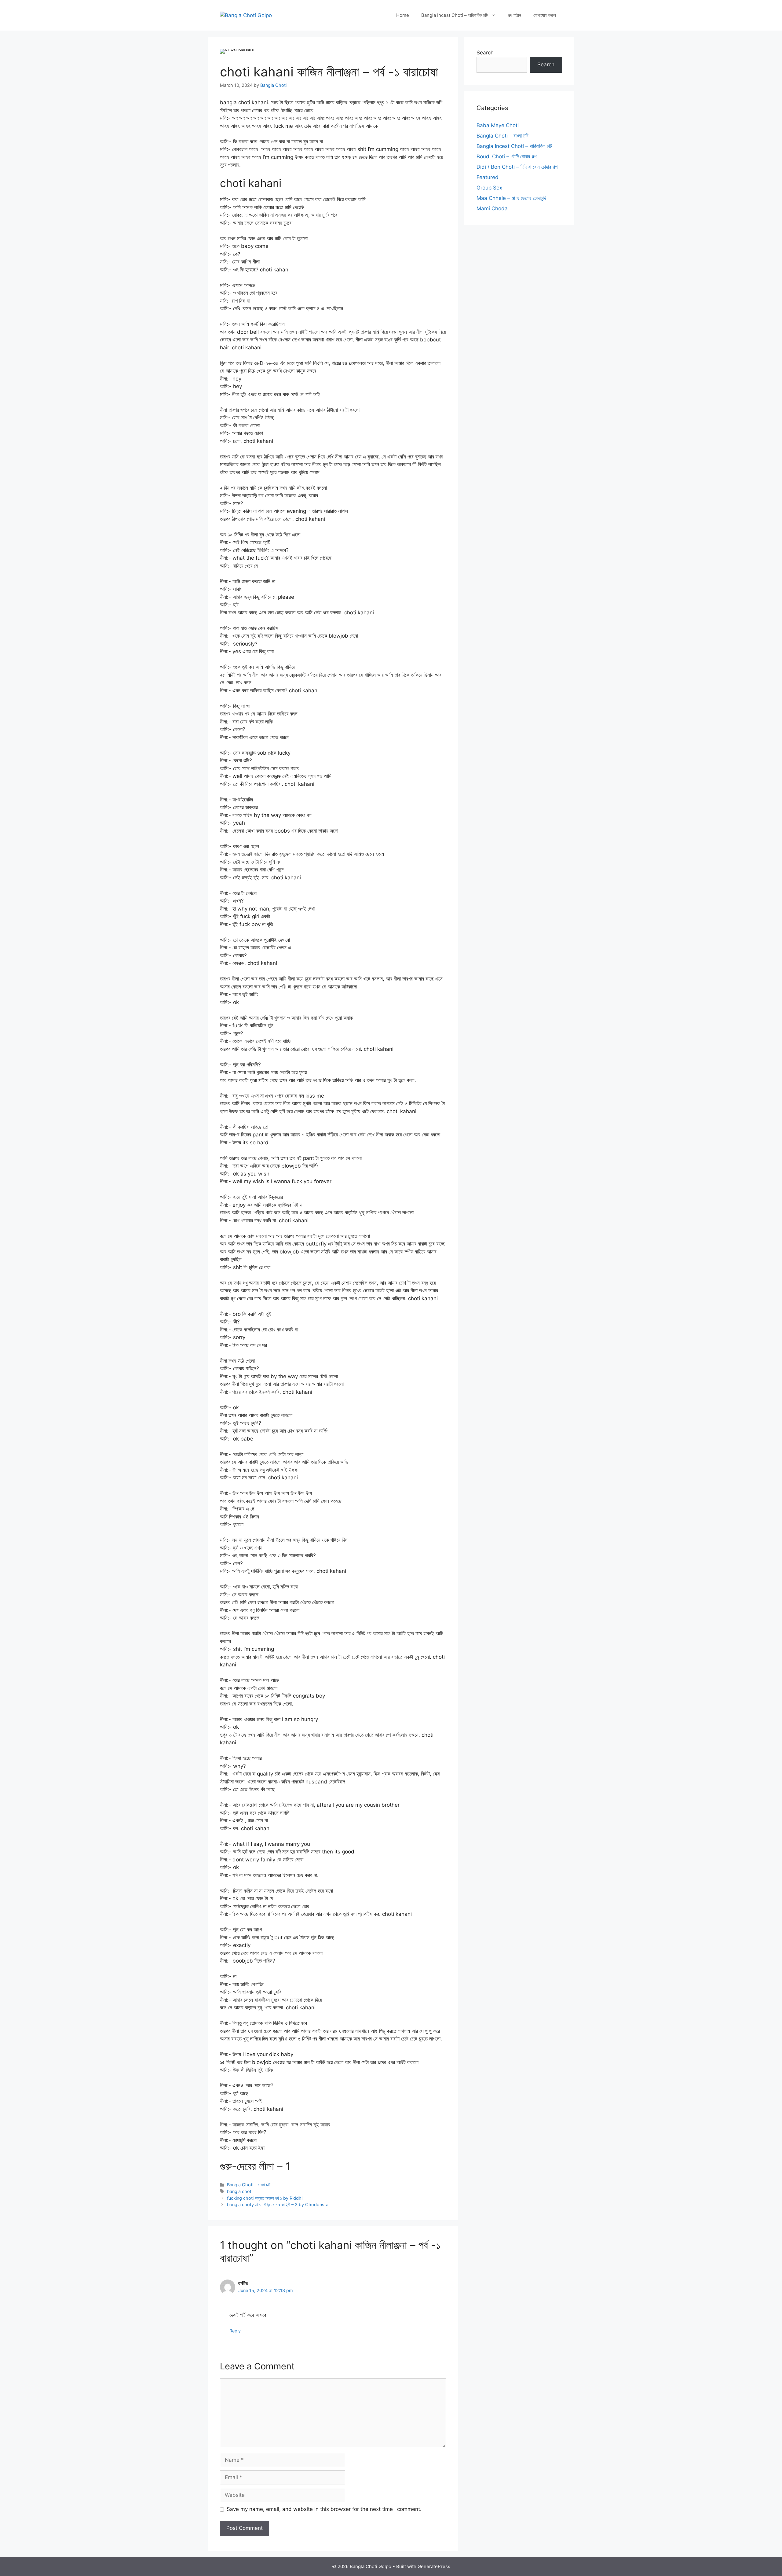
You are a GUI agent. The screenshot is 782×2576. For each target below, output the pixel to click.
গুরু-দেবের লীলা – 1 (255, 2166)
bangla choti (240, 2191)
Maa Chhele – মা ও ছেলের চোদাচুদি (511, 198)
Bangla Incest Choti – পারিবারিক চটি (455, 15)
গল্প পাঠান (514, 15)
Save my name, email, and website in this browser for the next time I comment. (324, 2509)
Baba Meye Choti (498, 125)
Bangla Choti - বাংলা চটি (249, 2185)
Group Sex (489, 188)
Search (485, 53)
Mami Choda (492, 208)
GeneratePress (434, 2566)
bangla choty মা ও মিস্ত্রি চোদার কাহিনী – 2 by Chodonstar (278, 2204)
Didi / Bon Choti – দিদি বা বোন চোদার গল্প (517, 167)
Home (403, 15)
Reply (235, 2331)
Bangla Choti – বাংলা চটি (502, 136)
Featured (488, 177)
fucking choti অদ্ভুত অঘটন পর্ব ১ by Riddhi (265, 2198)
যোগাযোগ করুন (545, 15)
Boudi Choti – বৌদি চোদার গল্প (506, 156)
